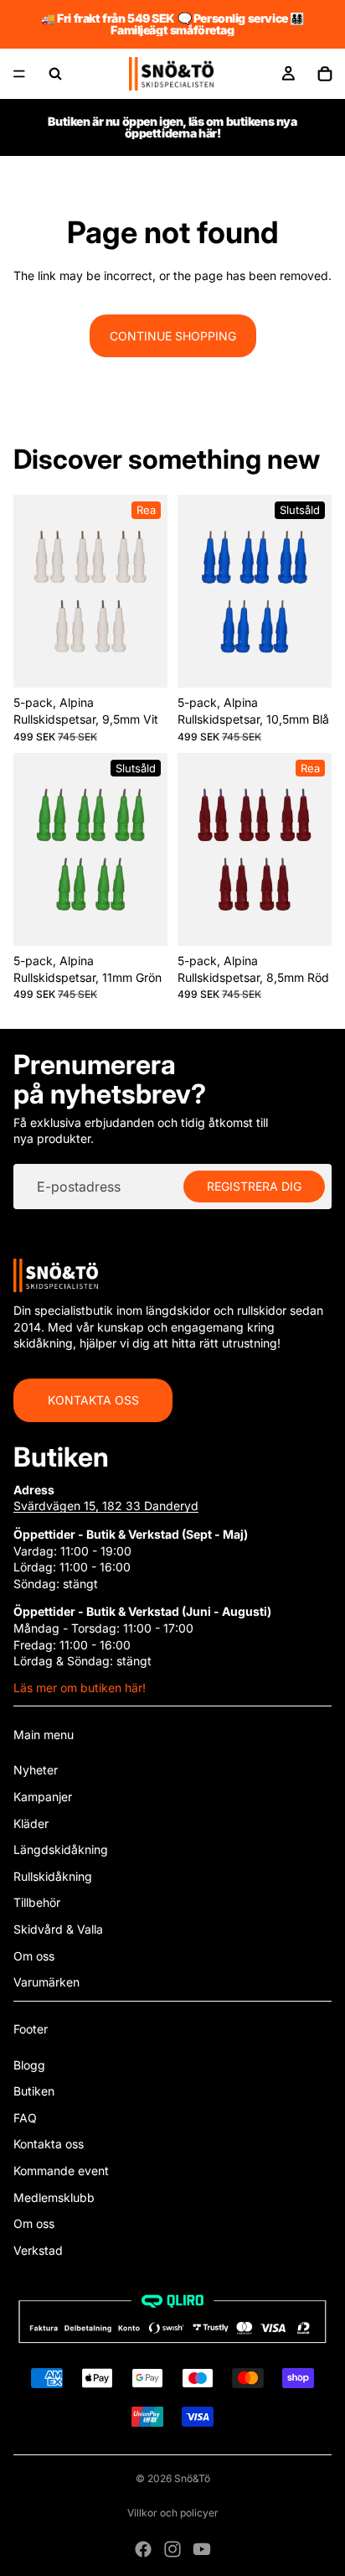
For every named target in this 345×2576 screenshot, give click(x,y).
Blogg (29, 2065)
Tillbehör (37, 1902)
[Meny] (19, 74)
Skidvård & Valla (58, 1929)
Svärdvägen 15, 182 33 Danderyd (106, 1506)
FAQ (25, 2118)
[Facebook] (143, 2549)
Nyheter (36, 1770)
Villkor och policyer (173, 2513)
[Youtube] (202, 2549)
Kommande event (61, 2171)
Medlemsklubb (54, 2197)
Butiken (34, 2091)
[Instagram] (172, 2549)
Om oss (34, 1956)
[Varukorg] (325, 74)
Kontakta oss (93, 1400)
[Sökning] (55, 74)
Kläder (31, 1823)
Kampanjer (43, 1797)
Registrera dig (254, 1186)
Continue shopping (173, 336)
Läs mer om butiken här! (80, 1688)
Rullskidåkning (53, 1876)
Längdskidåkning (61, 1849)
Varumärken (46, 1982)
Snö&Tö (192, 2478)
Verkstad (38, 2250)
